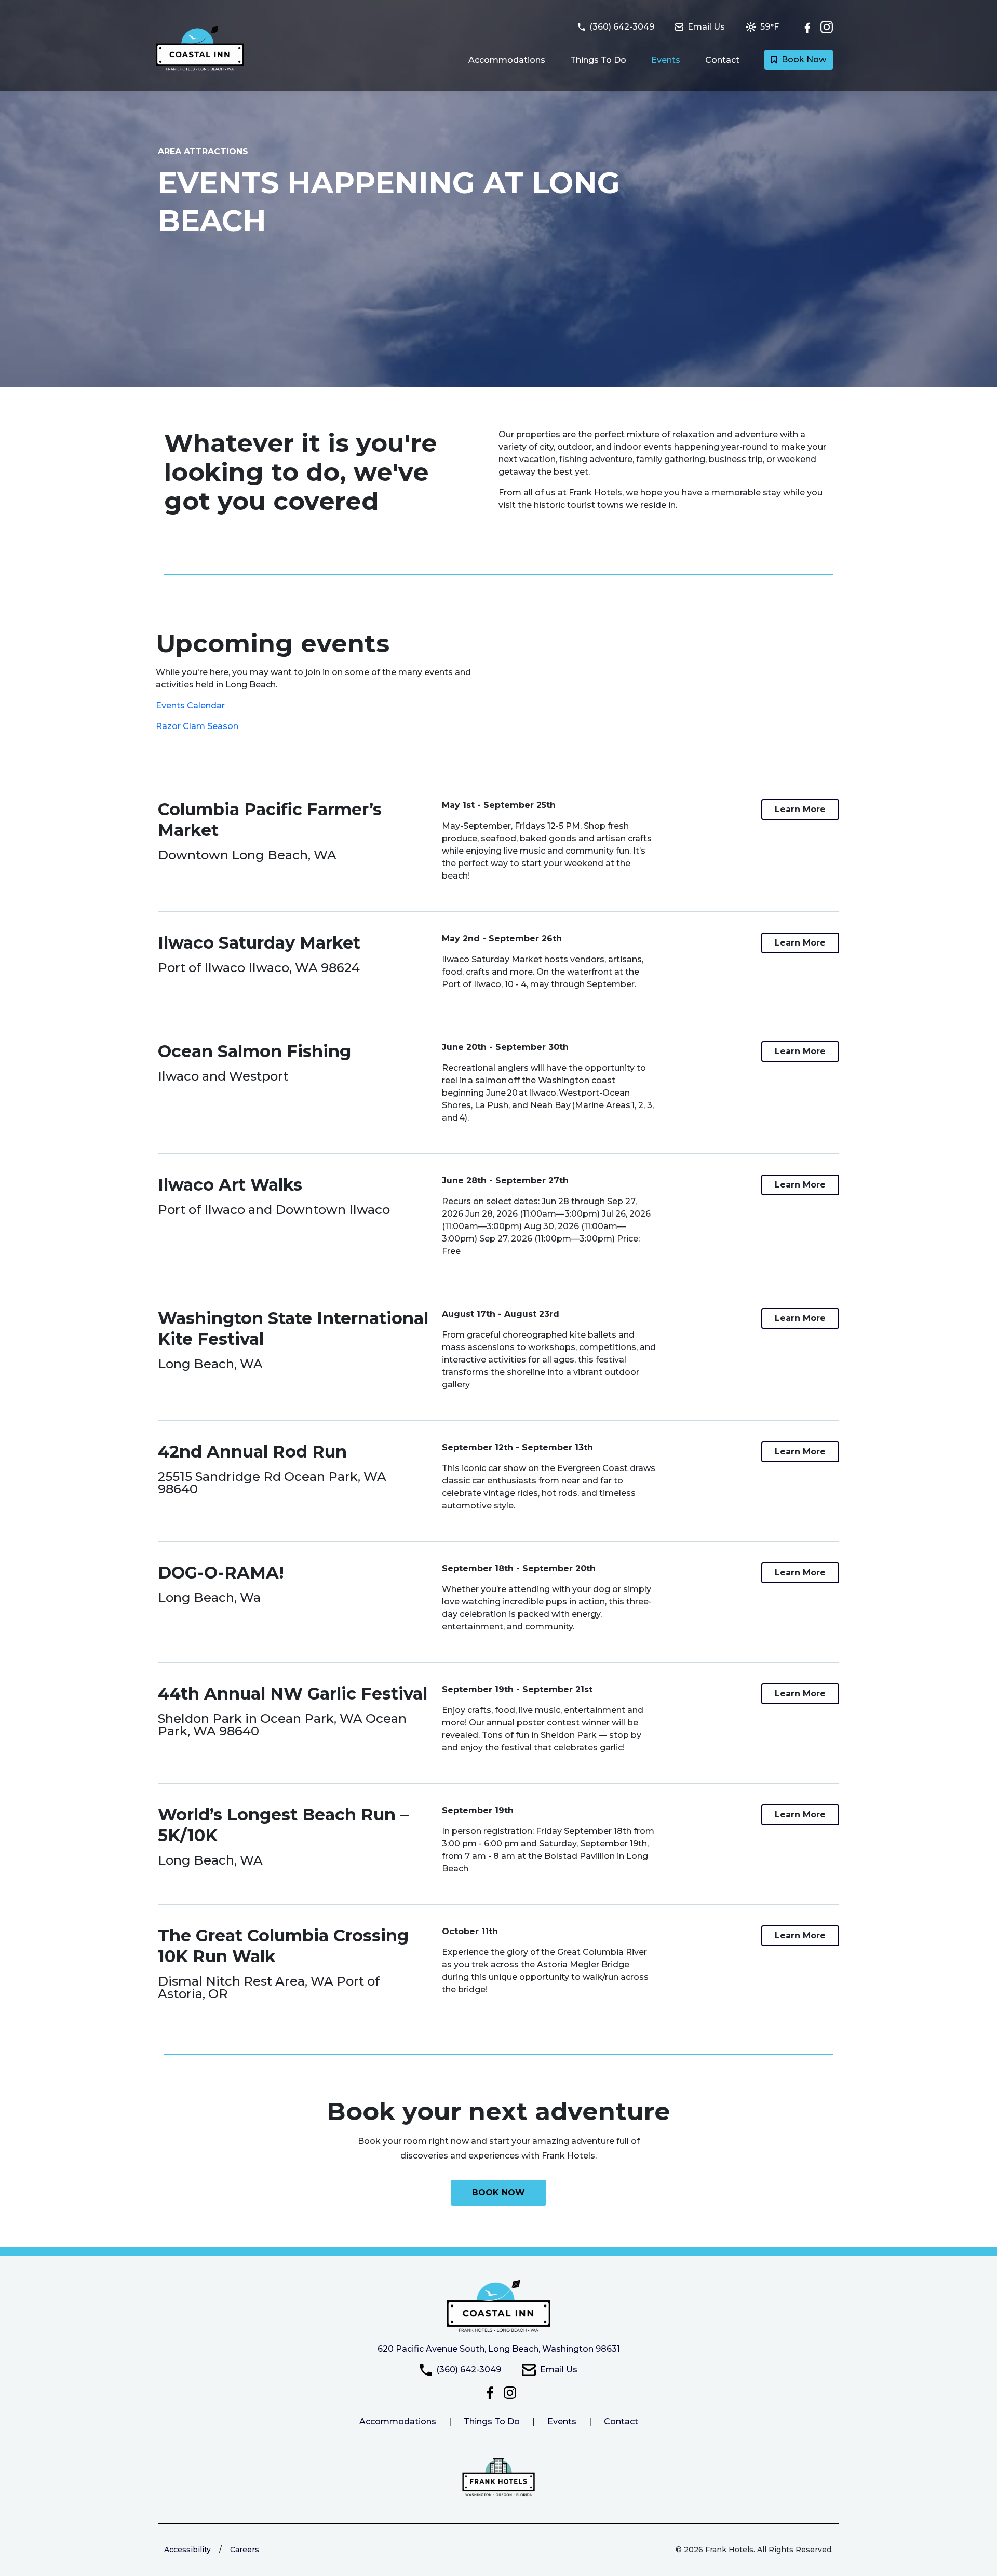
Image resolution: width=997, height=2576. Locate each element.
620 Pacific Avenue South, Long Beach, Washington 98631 (499, 2349)
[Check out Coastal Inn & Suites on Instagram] (827, 27)
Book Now (804, 59)
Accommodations (507, 60)
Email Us (559, 2370)
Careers (245, 2550)
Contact (722, 60)
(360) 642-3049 (469, 2370)
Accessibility (187, 2550)
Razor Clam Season (197, 726)
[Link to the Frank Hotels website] (498, 2477)
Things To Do (598, 60)
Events (666, 60)
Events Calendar (190, 705)
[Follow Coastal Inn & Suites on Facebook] (810, 27)
